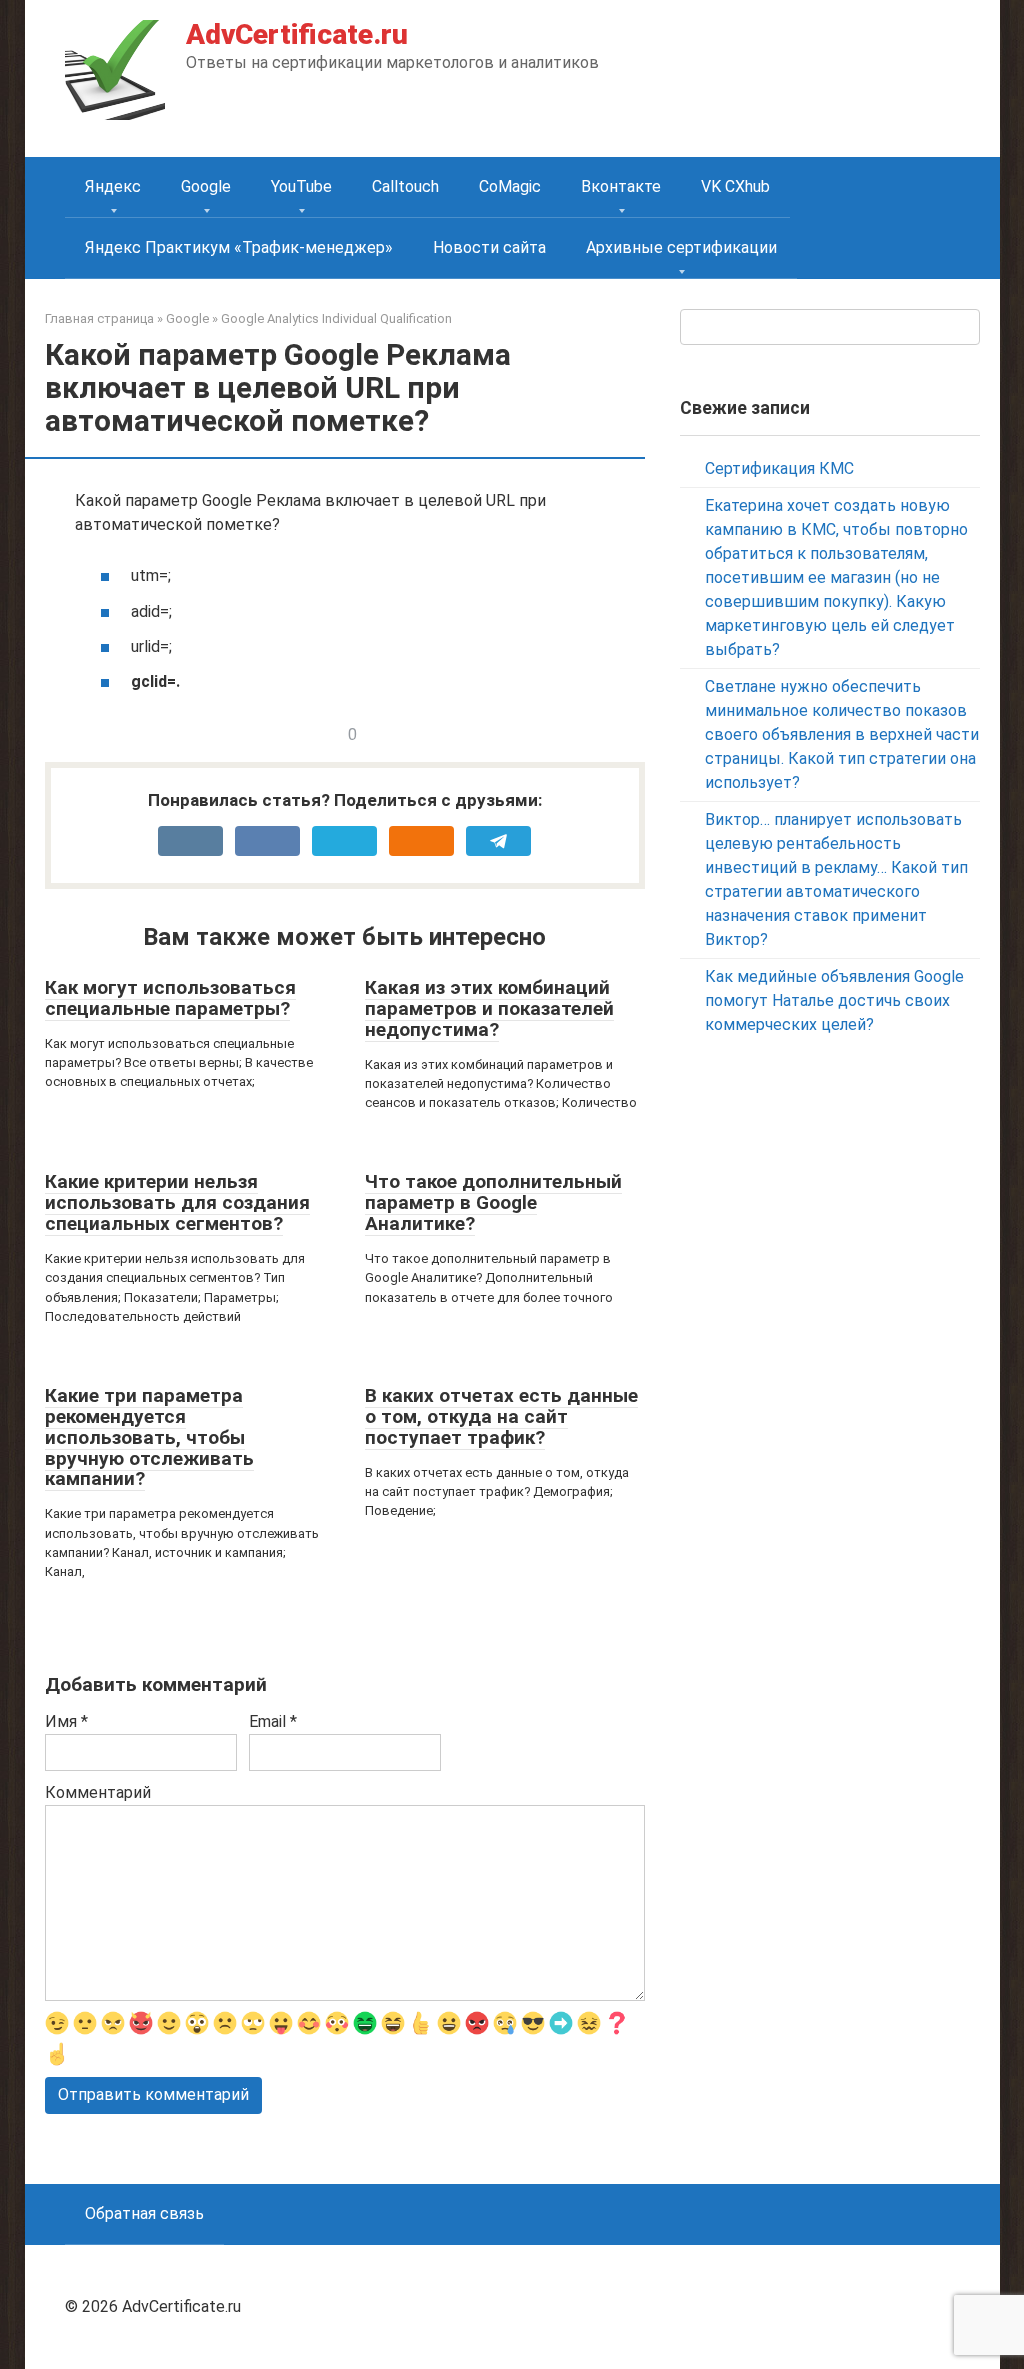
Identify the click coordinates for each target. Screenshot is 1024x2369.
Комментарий (98, 1792)
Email (273, 1721)
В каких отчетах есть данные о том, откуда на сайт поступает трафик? (501, 1416)
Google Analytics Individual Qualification (336, 318)
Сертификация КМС (779, 468)
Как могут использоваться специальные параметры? (170, 998)
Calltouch (405, 186)
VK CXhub (735, 186)
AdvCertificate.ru (297, 34)
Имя (66, 1721)
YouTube (301, 186)
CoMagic (510, 186)
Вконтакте (621, 186)
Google (206, 186)
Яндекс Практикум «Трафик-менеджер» (239, 247)
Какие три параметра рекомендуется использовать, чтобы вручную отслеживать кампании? (149, 1437)
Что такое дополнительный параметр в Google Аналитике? (493, 1202)
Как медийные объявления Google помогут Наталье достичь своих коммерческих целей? (834, 1000)
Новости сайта (489, 247)
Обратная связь (144, 2213)
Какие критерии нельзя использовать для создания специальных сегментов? (177, 1202)
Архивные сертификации (681, 247)
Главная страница (99, 318)
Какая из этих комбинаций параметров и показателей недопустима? (489, 1008)
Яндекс (113, 186)
